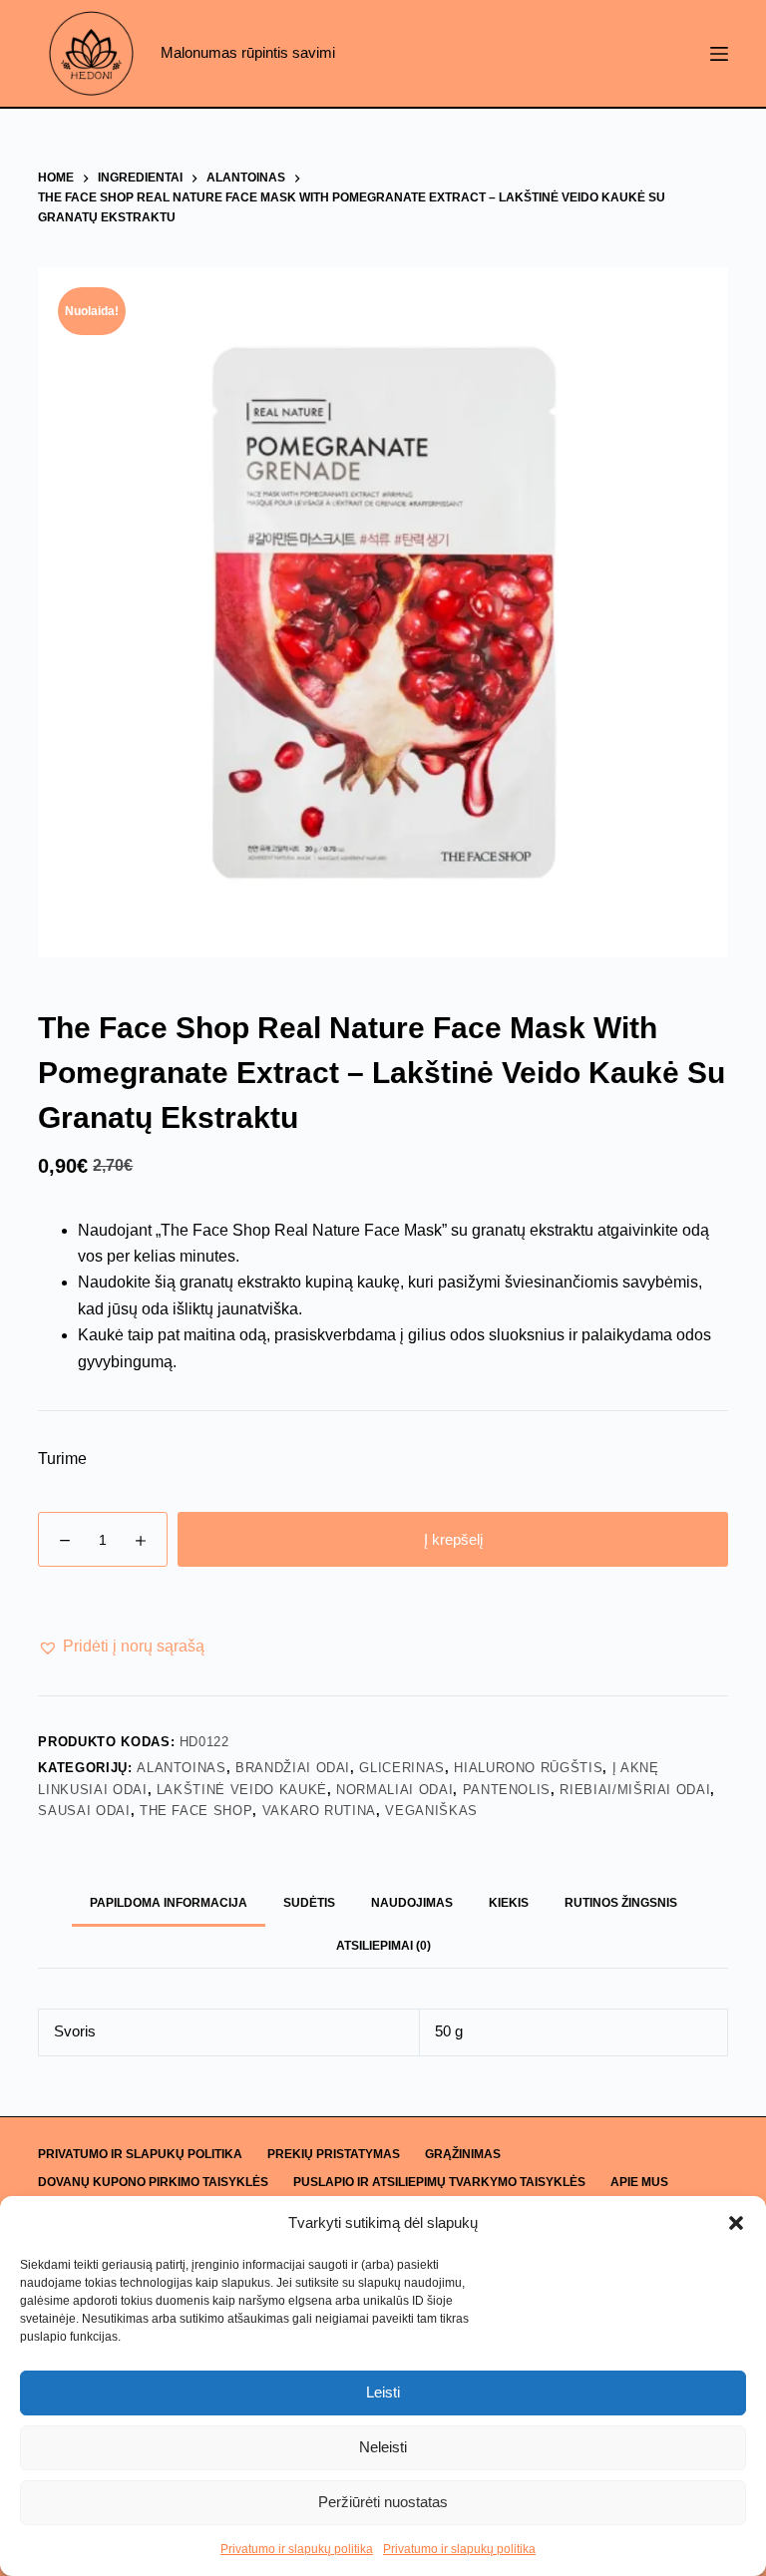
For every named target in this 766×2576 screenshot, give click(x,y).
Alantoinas (182, 1768)
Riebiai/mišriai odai (635, 1790)
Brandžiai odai (293, 1768)
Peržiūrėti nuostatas (383, 2502)
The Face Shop (196, 1811)
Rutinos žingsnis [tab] (621, 1903)
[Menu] (719, 54)
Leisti (383, 2392)
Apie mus (639, 2182)
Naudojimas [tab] (412, 1903)
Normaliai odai (394, 1790)
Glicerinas (402, 1768)
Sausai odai (84, 1811)
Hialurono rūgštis (528, 1768)
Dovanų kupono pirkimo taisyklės (153, 2182)
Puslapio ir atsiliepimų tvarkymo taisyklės (439, 2182)
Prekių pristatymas (334, 2154)
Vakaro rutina (319, 1811)
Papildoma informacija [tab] (169, 1903)
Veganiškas (431, 1811)
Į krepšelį (453, 1539)
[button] (736, 2223)
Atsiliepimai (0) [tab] (383, 1946)
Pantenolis (507, 1790)
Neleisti (383, 2447)
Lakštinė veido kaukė (242, 1790)
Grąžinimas (463, 2154)
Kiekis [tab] (509, 1903)
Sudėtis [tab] (309, 1903)
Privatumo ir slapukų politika (297, 2549)
